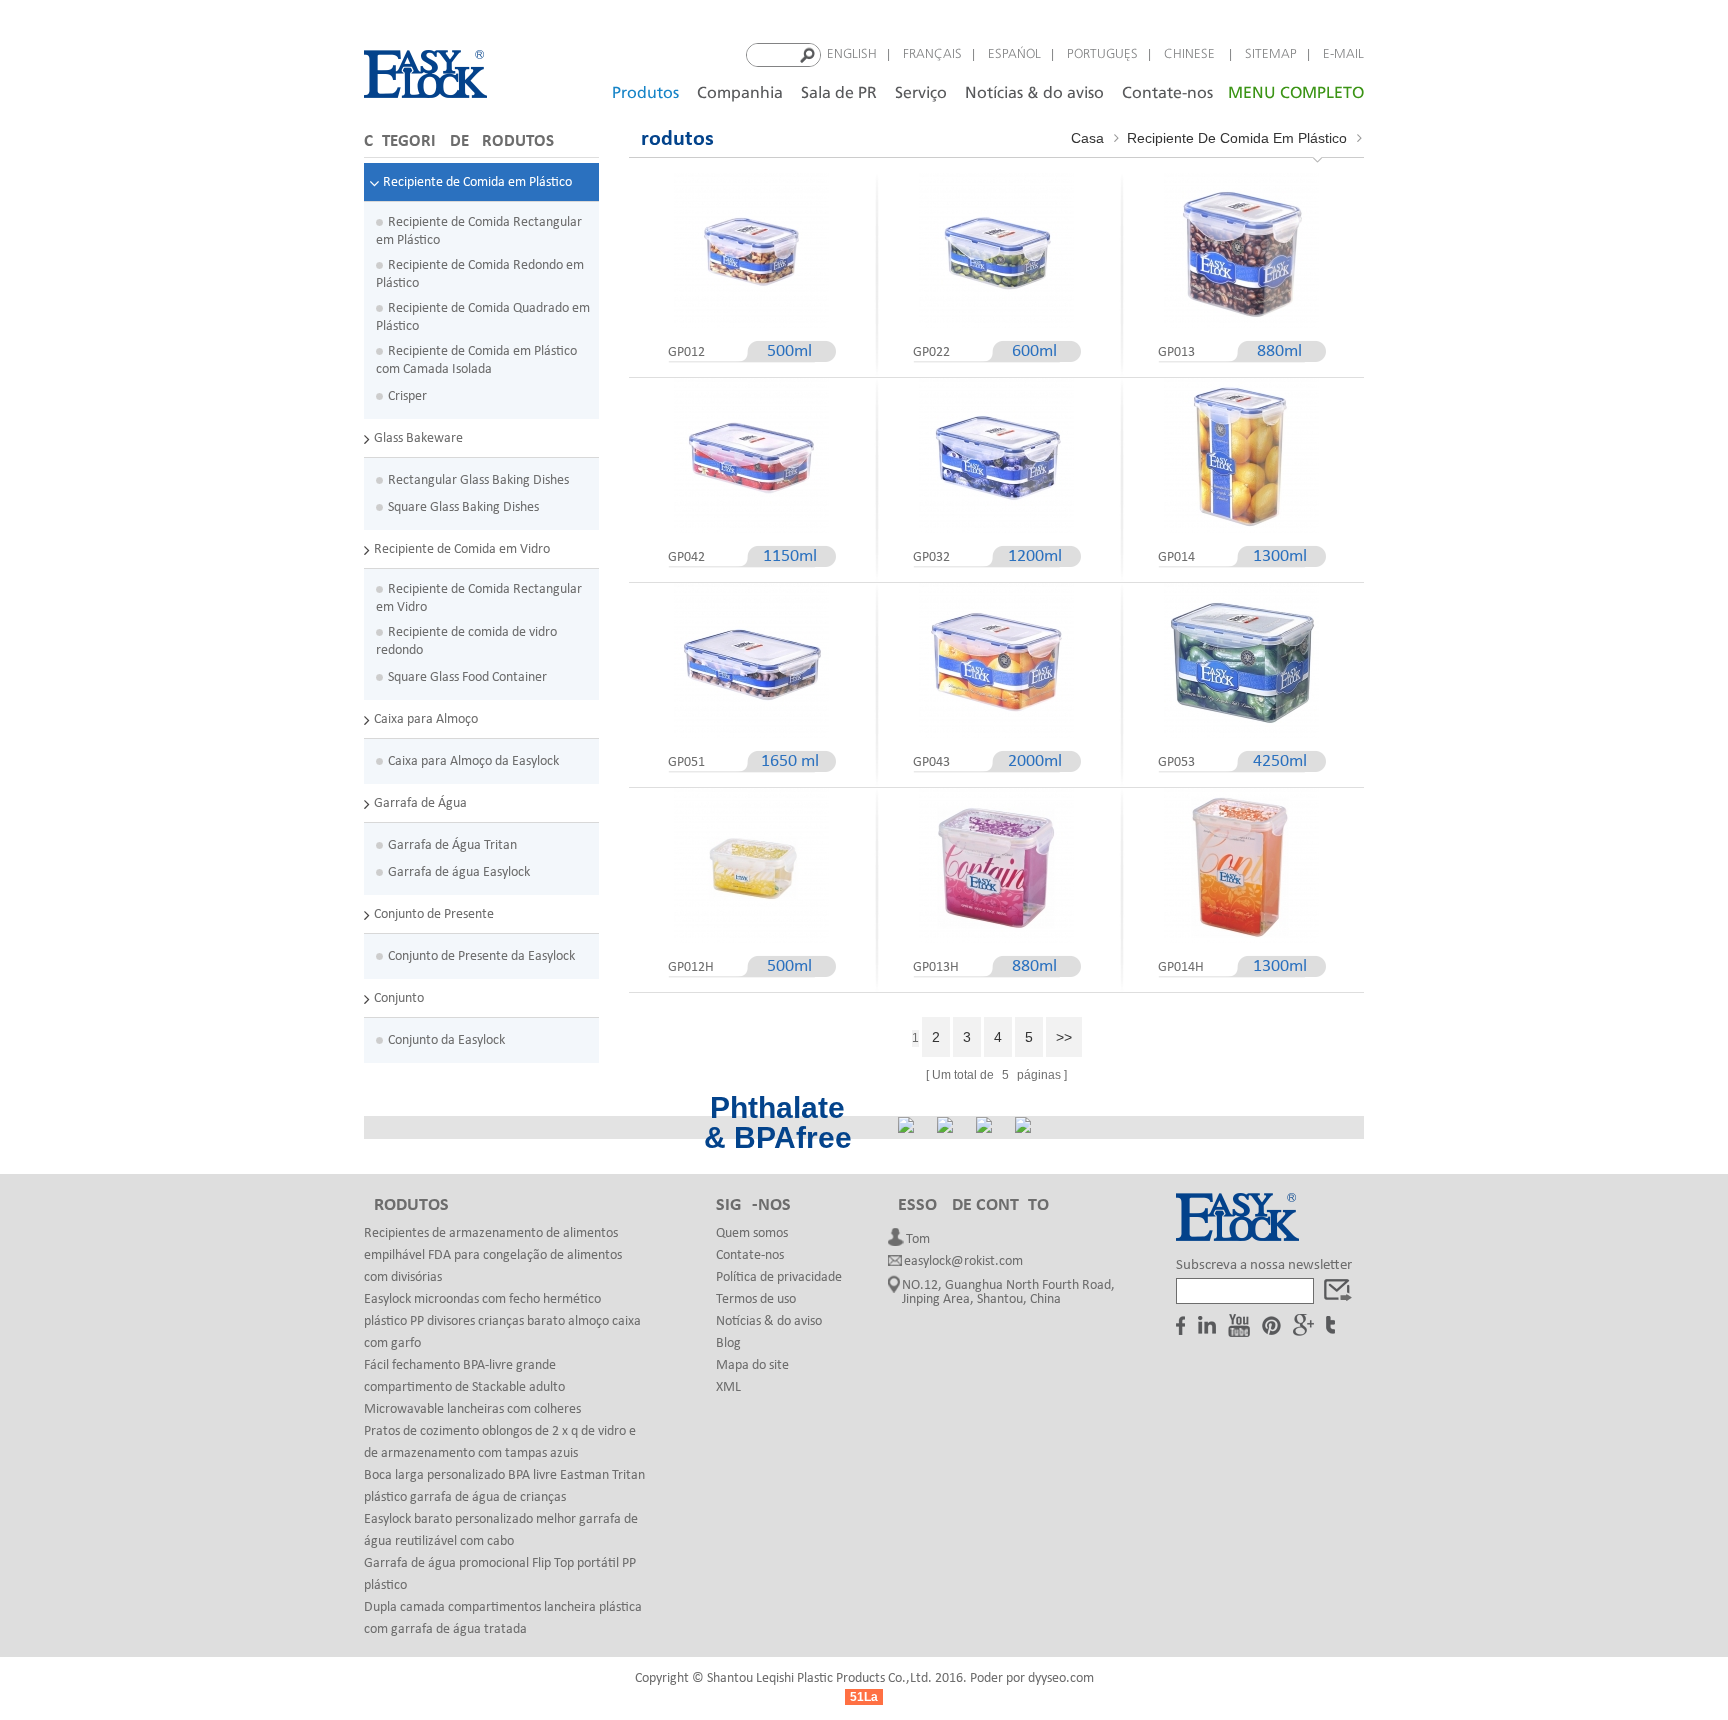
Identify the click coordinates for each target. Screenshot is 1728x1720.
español (1014, 54)
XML (728, 1387)
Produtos (645, 93)
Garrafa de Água (420, 803)
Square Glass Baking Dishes (463, 507)
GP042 (686, 557)
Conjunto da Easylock (446, 1040)
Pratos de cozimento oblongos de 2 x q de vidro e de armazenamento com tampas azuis (500, 1442)
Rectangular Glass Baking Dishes (478, 480)
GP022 (931, 352)
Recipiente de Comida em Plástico (477, 182)
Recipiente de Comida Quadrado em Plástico (483, 317)
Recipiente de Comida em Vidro (462, 549)
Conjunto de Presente (434, 914)
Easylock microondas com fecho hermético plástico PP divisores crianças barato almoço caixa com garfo (502, 1321)
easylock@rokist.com (963, 1262)
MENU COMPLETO (1296, 93)
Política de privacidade (779, 1277)
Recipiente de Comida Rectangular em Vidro (479, 598)
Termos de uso (756, 1299)
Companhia (740, 93)
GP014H (1181, 967)
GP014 (1176, 557)
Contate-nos (1167, 93)
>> (1064, 1037)
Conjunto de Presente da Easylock (481, 956)
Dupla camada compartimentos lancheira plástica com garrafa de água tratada (503, 1618)
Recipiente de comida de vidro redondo (466, 641)
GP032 (931, 557)
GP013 (1176, 352)
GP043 (931, 762)
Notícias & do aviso (1034, 93)
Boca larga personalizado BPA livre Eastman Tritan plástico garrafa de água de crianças (504, 1486)
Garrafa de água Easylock (459, 872)
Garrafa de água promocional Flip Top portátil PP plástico (500, 1574)
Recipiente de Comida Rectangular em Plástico (479, 231)
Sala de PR (839, 93)
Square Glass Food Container (467, 677)
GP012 (686, 352)
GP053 (1176, 762)
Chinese (1191, 54)
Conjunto (399, 998)
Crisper (407, 396)
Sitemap (1271, 54)
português (1102, 54)
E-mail (1343, 54)
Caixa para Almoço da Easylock (473, 761)
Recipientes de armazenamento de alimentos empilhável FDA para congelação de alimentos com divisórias (493, 1255)
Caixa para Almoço (426, 719)
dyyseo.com (1061, 1678)
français (932, 54)
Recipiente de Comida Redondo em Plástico (480, 274)
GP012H (691, 967)
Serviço (921, 93)
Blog (728, 1343)
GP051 (686, 762)
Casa (1087, 138)
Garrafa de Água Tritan (452, 845)
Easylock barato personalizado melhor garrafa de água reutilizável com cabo (501, 1530)
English (852, 54)
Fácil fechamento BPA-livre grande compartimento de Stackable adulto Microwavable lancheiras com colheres (472, 1387)
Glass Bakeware (418, 438)
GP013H (936, 967)
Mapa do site (752, 1365)
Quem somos (752, 1233)
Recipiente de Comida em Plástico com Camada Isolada (476, 360)
